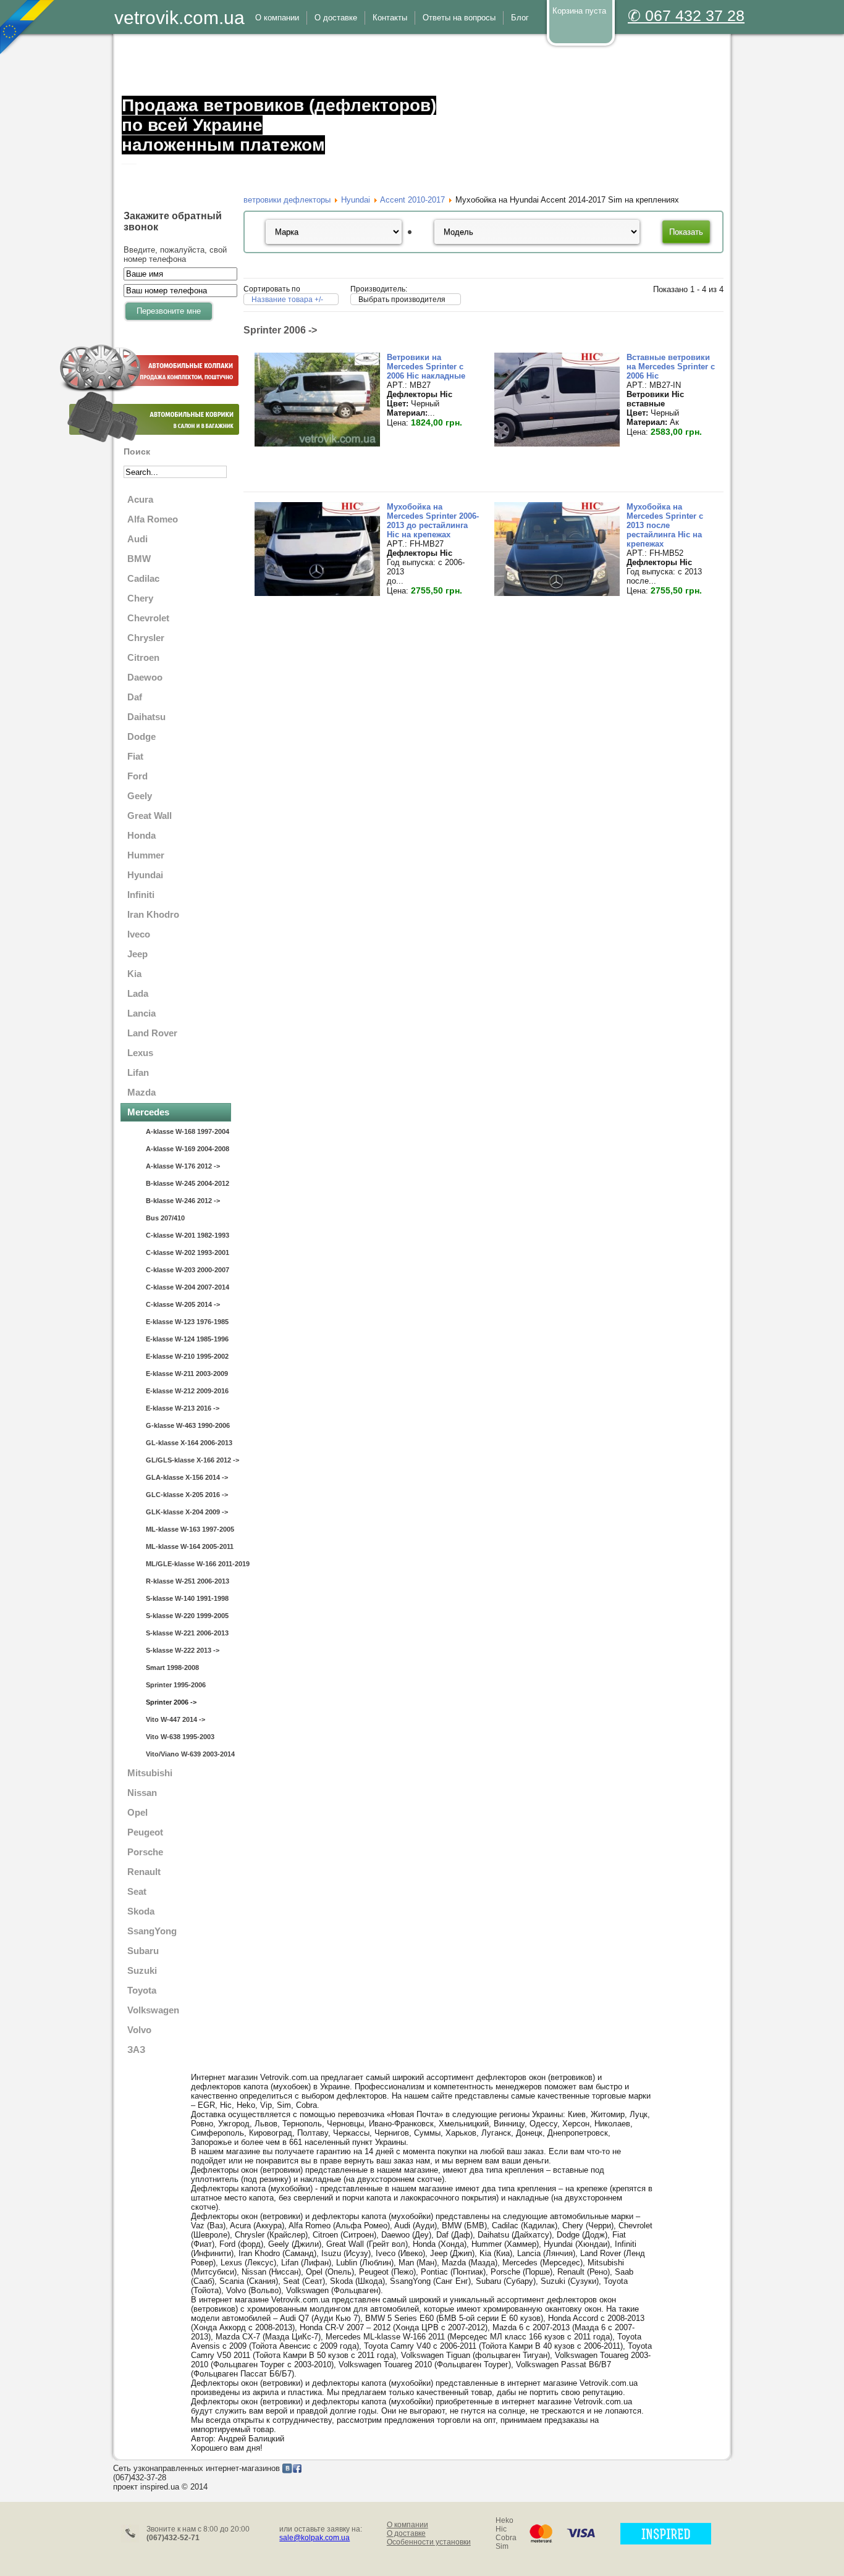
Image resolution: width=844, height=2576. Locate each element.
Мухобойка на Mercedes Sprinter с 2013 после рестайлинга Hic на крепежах (665, 525)
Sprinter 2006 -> (171, 1702)
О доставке (406, 2533)
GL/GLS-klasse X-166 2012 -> (188, 1460)
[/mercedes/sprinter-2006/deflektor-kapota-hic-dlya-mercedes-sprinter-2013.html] (557, 593)
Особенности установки (429, 2542)
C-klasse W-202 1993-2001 (188, 1252)
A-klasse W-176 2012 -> (183, 1166)
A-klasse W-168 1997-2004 (188, 1131)
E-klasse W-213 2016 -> (183, 1408)
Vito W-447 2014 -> (175, 1719)
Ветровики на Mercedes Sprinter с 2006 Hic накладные (426, 367)
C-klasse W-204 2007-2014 (188, 1287)
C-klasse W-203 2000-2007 (188, 1270)
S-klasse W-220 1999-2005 (187, 1616)
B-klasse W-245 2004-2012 (188, 1183)
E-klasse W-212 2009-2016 (187, 1391)
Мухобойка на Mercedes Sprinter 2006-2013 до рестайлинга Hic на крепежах (433, 521)
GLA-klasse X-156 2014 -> (187, 1477)
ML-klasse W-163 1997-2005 (188, 1529)
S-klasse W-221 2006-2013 (187, 1633)
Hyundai (356, 200)
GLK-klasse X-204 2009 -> (187, 1512)
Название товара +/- (287, 300)
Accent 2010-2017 (412, 200)
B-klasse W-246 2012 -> (183, 1201)
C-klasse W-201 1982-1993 (188, 1235)
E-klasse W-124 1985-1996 (187, 1339)
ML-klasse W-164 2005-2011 (188, 1546)
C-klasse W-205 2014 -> (183, 1304)
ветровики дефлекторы (287, 200)
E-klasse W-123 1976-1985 (187, 1322)
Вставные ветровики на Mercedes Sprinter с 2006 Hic (671, 367)
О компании (407, 2525)
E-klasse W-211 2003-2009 (187, 1374)
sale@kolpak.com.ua (314, 2538)
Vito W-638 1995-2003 (180, 1737)
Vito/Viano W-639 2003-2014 (188, 1754)
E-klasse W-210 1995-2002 (187, 1356)
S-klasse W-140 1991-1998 (187, 1598)
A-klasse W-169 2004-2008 (188, 1149)
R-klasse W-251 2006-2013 (188, 1581)
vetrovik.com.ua (179, 18)
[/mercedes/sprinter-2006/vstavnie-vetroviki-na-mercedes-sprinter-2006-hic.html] (557, 444)
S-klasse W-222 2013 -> (183, 1650)
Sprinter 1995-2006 (176, 1685)
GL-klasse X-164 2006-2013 (188, 1443)
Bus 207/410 (165, 1218)
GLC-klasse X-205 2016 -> (187, 1495)
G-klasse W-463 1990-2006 (188, 1425)
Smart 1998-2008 (172, 1668)
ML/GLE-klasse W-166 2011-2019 (188, 1564)
